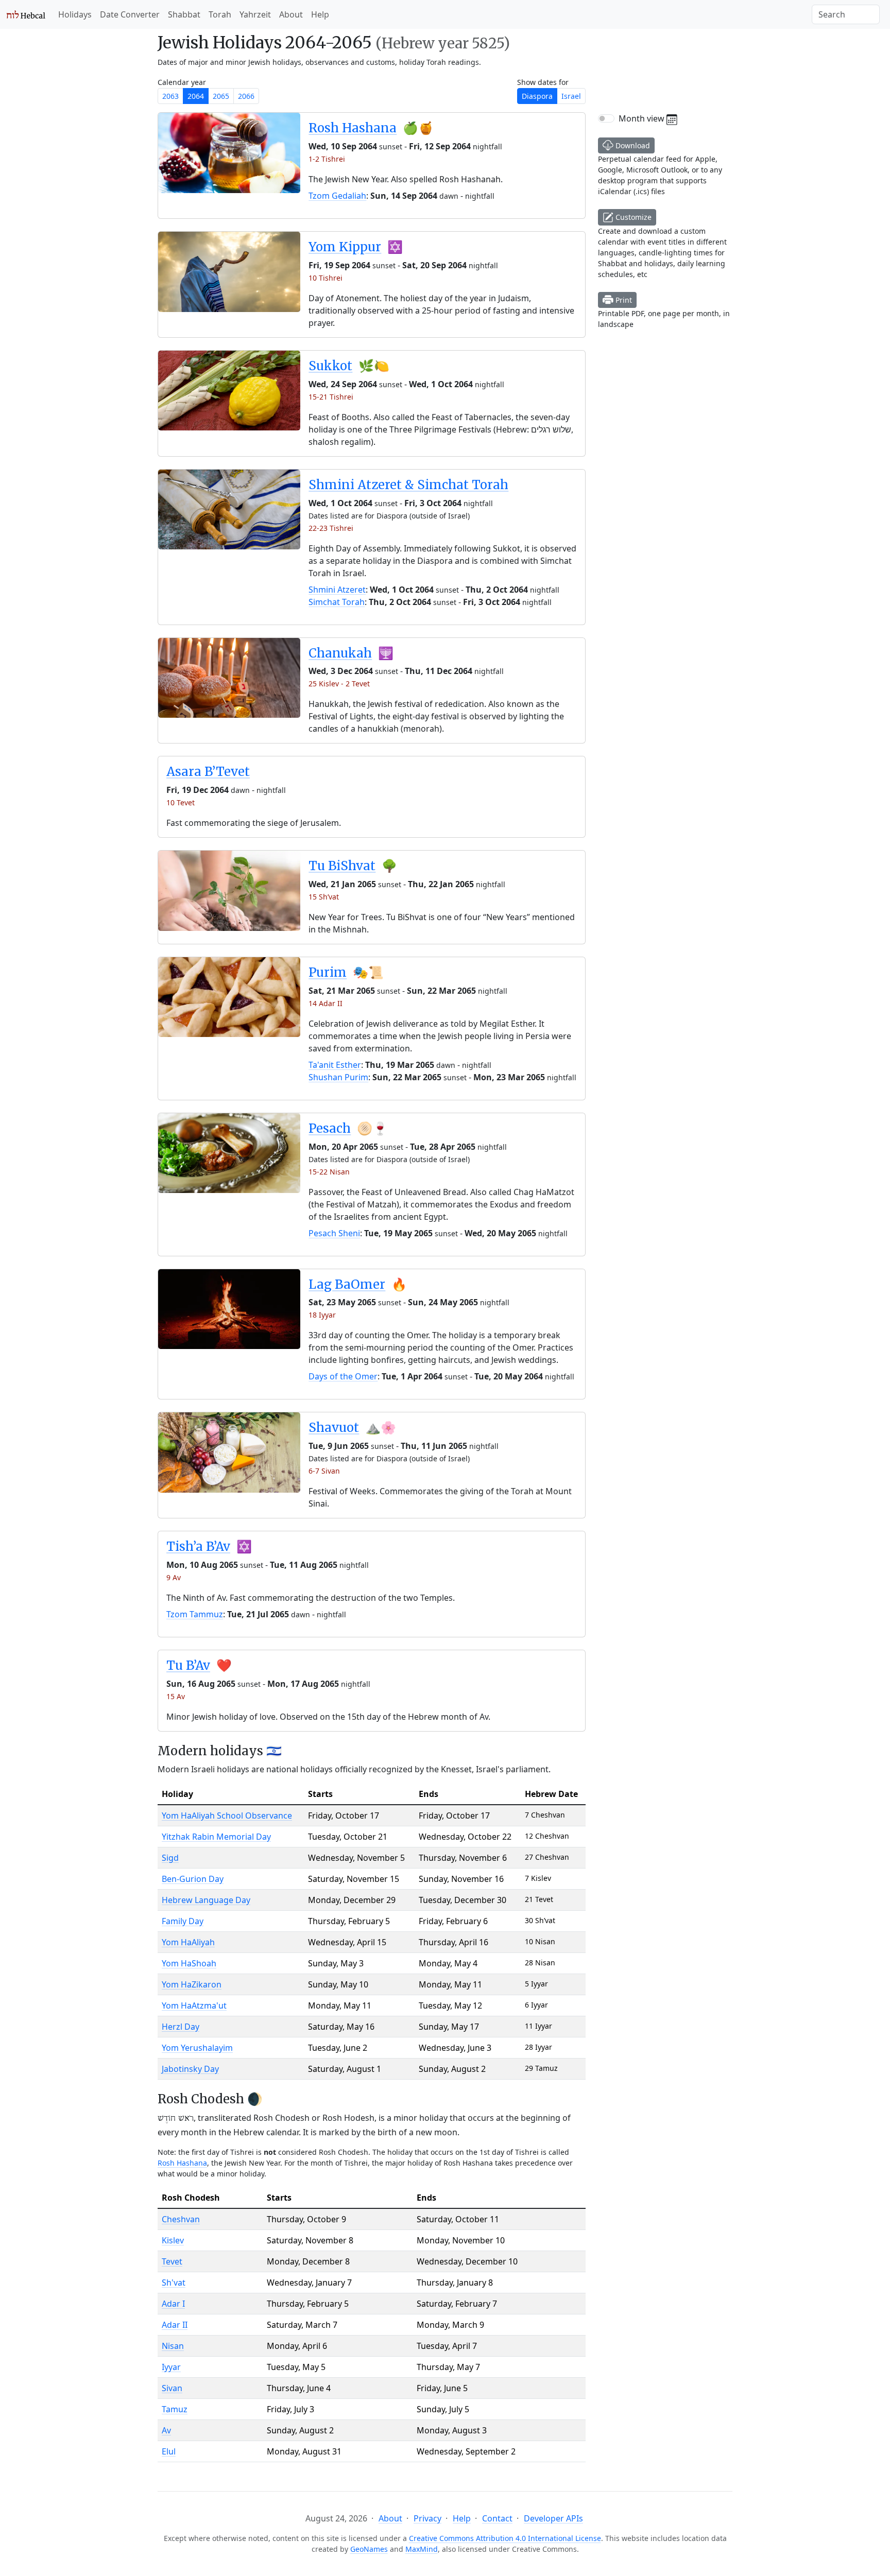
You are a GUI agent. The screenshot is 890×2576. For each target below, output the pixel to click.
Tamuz (175, 2409)
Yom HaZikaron (192, 1984)
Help (320, 14)
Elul (169, 2451)
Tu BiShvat (342, 866)
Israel (571, 96)
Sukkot (330, 366)
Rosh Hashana (353, 128)
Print (623, 300)
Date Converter (130, 14)
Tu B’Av (188, 1665)
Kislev (173, 2240)
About (291, 14)
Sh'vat (174, 2283)
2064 (196, 96)
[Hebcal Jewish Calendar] (26, 14)
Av (166, 2430)
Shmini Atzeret (337, 590)
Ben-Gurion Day (193, 1879)
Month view (643, 118)
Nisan (173, 2346)
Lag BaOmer (347, 1284)
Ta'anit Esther (335, 1065)
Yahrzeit (255, 14)
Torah (220, 14)
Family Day (183, 1921)
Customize (632, 217)
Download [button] (632, 145)
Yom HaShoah (189, 1963)
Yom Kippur (345, 247)
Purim (328, 972)
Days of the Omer (343, 1376)
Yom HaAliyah (188, 1942)
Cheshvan (181, 2219)
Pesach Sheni (334, 1233)
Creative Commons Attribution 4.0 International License (505, 2538)
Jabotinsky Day (190, 2069)
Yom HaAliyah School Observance (227, 1816)
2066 (246, 96)
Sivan (172, 2388)
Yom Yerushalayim (197, 2048)
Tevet (172, 2261)
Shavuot (334, 1428)
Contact (497, 2518)
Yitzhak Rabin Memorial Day (216, 1837)
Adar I (173, 2304)
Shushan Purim (338, 1077)
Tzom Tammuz (195, 1614)
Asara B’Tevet (208, 772)
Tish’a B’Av (198, 1546)
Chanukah (340, 653)
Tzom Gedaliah (337, 196)
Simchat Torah (337, 602)
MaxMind (422, 2549)
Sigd (170, 1858)
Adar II (175, 2325)
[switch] (606, 118)
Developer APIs (553, 2518)
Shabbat (184, 14)
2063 (170, 96)
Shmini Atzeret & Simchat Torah (408, 485)
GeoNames (369, 2549)
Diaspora (537, 96)
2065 (221, 96)
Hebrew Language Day (206, 1900)
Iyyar (171, 2367)
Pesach (330, 1128)
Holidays (75, 14)
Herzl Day (181, 2027)
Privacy (427, 2518)
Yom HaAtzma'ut (194, 2006)
